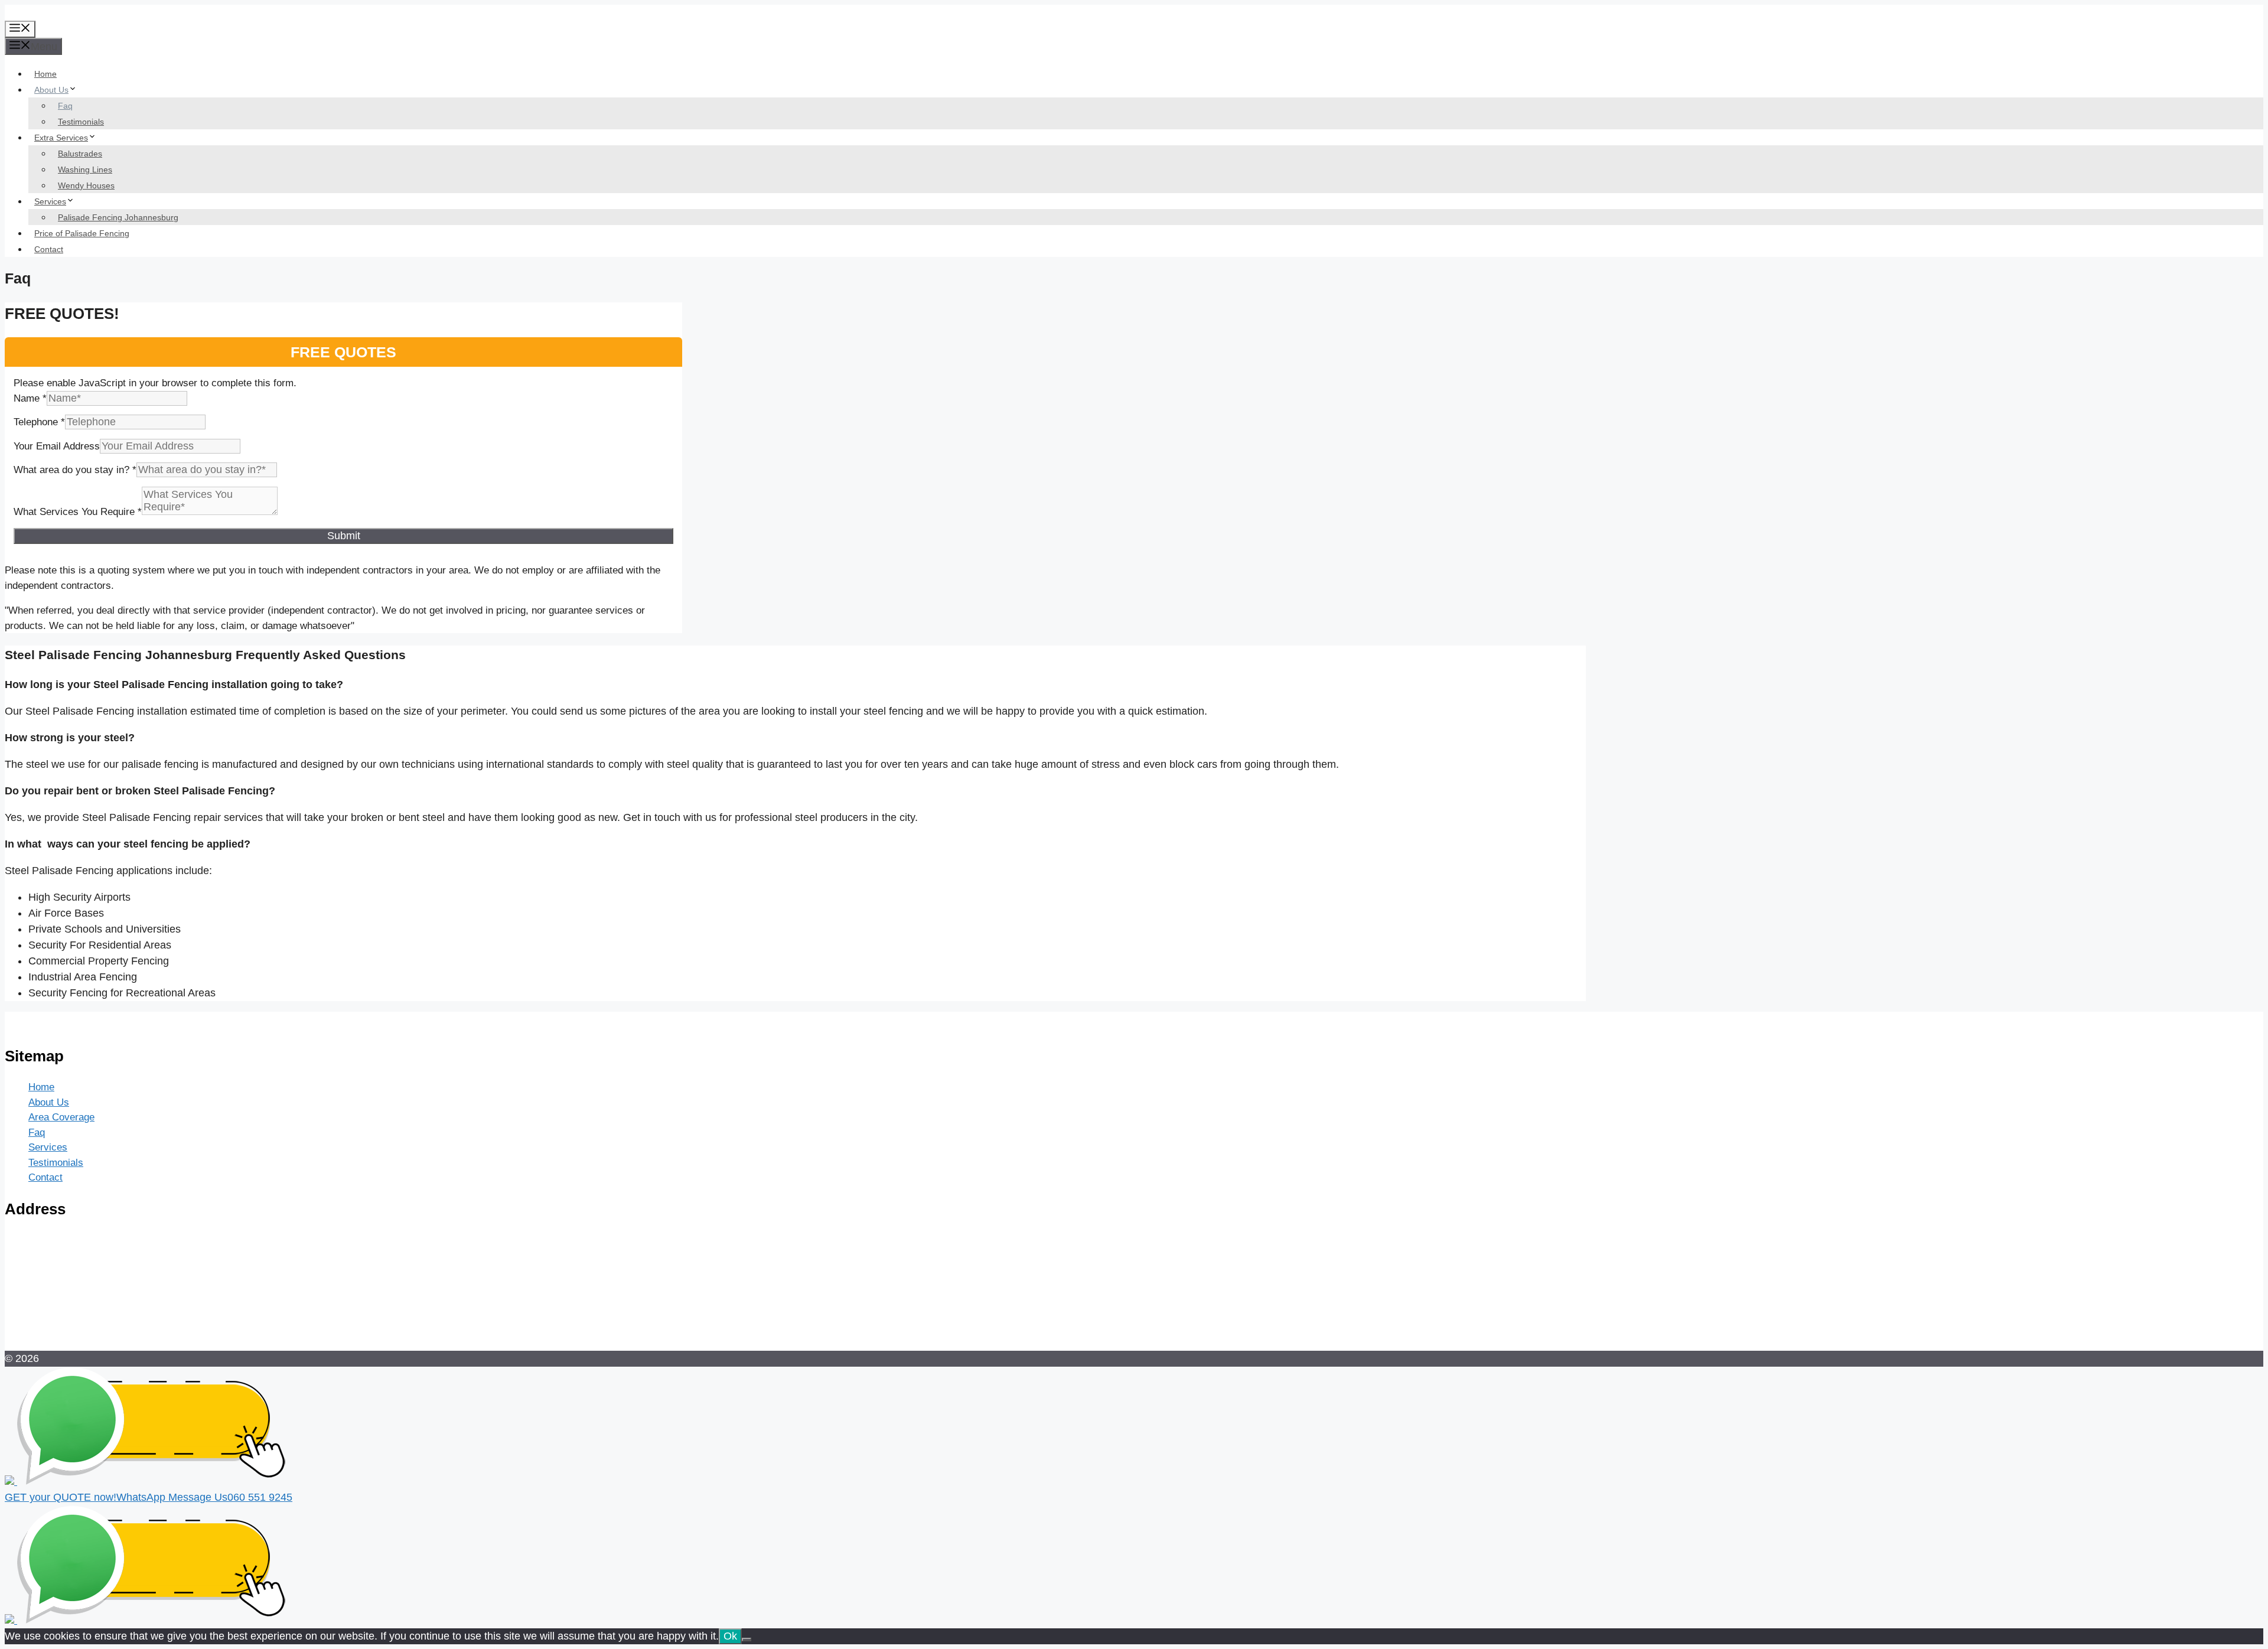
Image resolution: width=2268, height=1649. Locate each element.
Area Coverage (61, 1117)
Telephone (39, 422)
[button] (1134, 1490)
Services (50, 201)
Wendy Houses (86, 185)
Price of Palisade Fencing (82, 233)
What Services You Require (78, 512)
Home (45, 74)
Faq (65, 106)
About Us (51, 90)
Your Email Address (57, 446)
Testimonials (81, 122)
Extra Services (61, 138)
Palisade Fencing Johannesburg (118, 217)
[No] (747, 1640)
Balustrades (80, 154)
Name (30, 398)
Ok (730, 1636)
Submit (344, 536)
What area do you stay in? (75, 470)
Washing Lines (85, 170)
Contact (49, 249)
